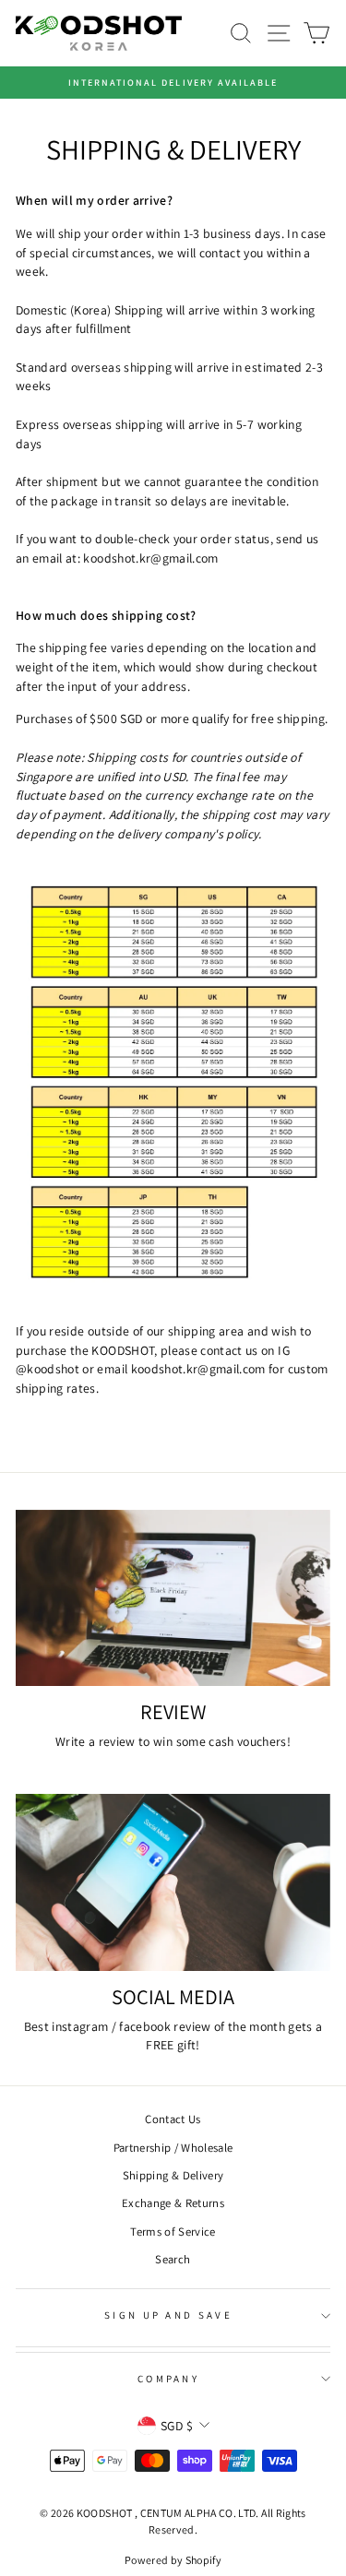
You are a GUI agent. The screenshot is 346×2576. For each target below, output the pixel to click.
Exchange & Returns (173, 2203)
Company (168, 2379)
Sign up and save (168, 2315)
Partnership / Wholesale (173, 2148)
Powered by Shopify (173, 2560)
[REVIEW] (173, 1598)
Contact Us (173, 2119)
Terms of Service (173, 2232)
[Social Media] (173, 1882)
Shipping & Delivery (173, 2175)
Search (173, 2259)
